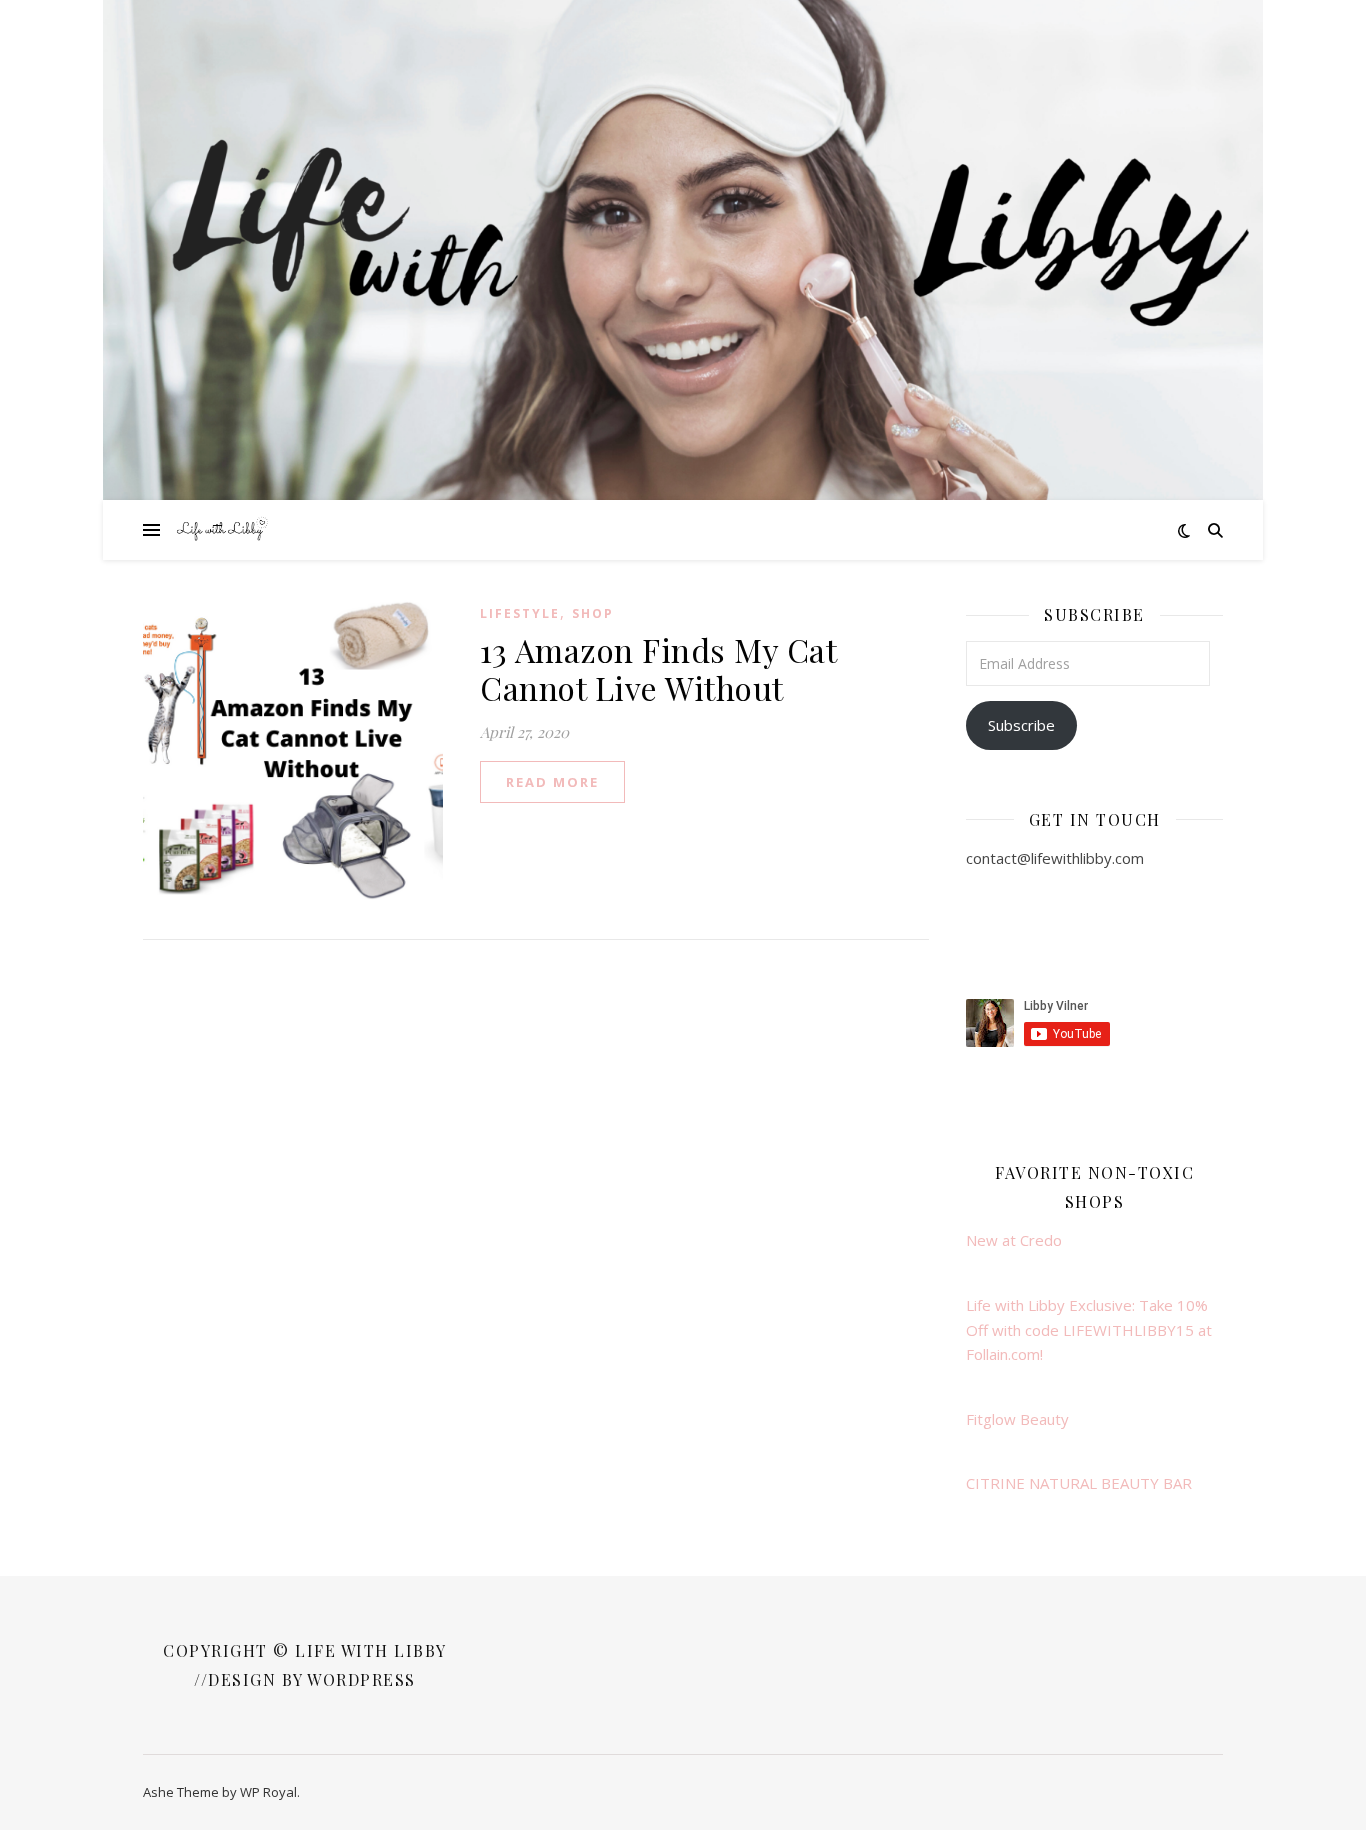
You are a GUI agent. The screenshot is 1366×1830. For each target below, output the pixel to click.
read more (552, 782)
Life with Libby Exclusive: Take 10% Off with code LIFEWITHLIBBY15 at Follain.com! (1089, 1329)
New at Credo (1014, 1240)
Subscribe (1021, 725)
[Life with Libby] (223, 530)
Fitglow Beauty (1017, 1419)
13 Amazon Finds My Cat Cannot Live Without (658, 668)
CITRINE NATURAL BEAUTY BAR (1079, 1483)
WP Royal (268, 1792)
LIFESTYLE (520, 613)
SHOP (593, 613)
